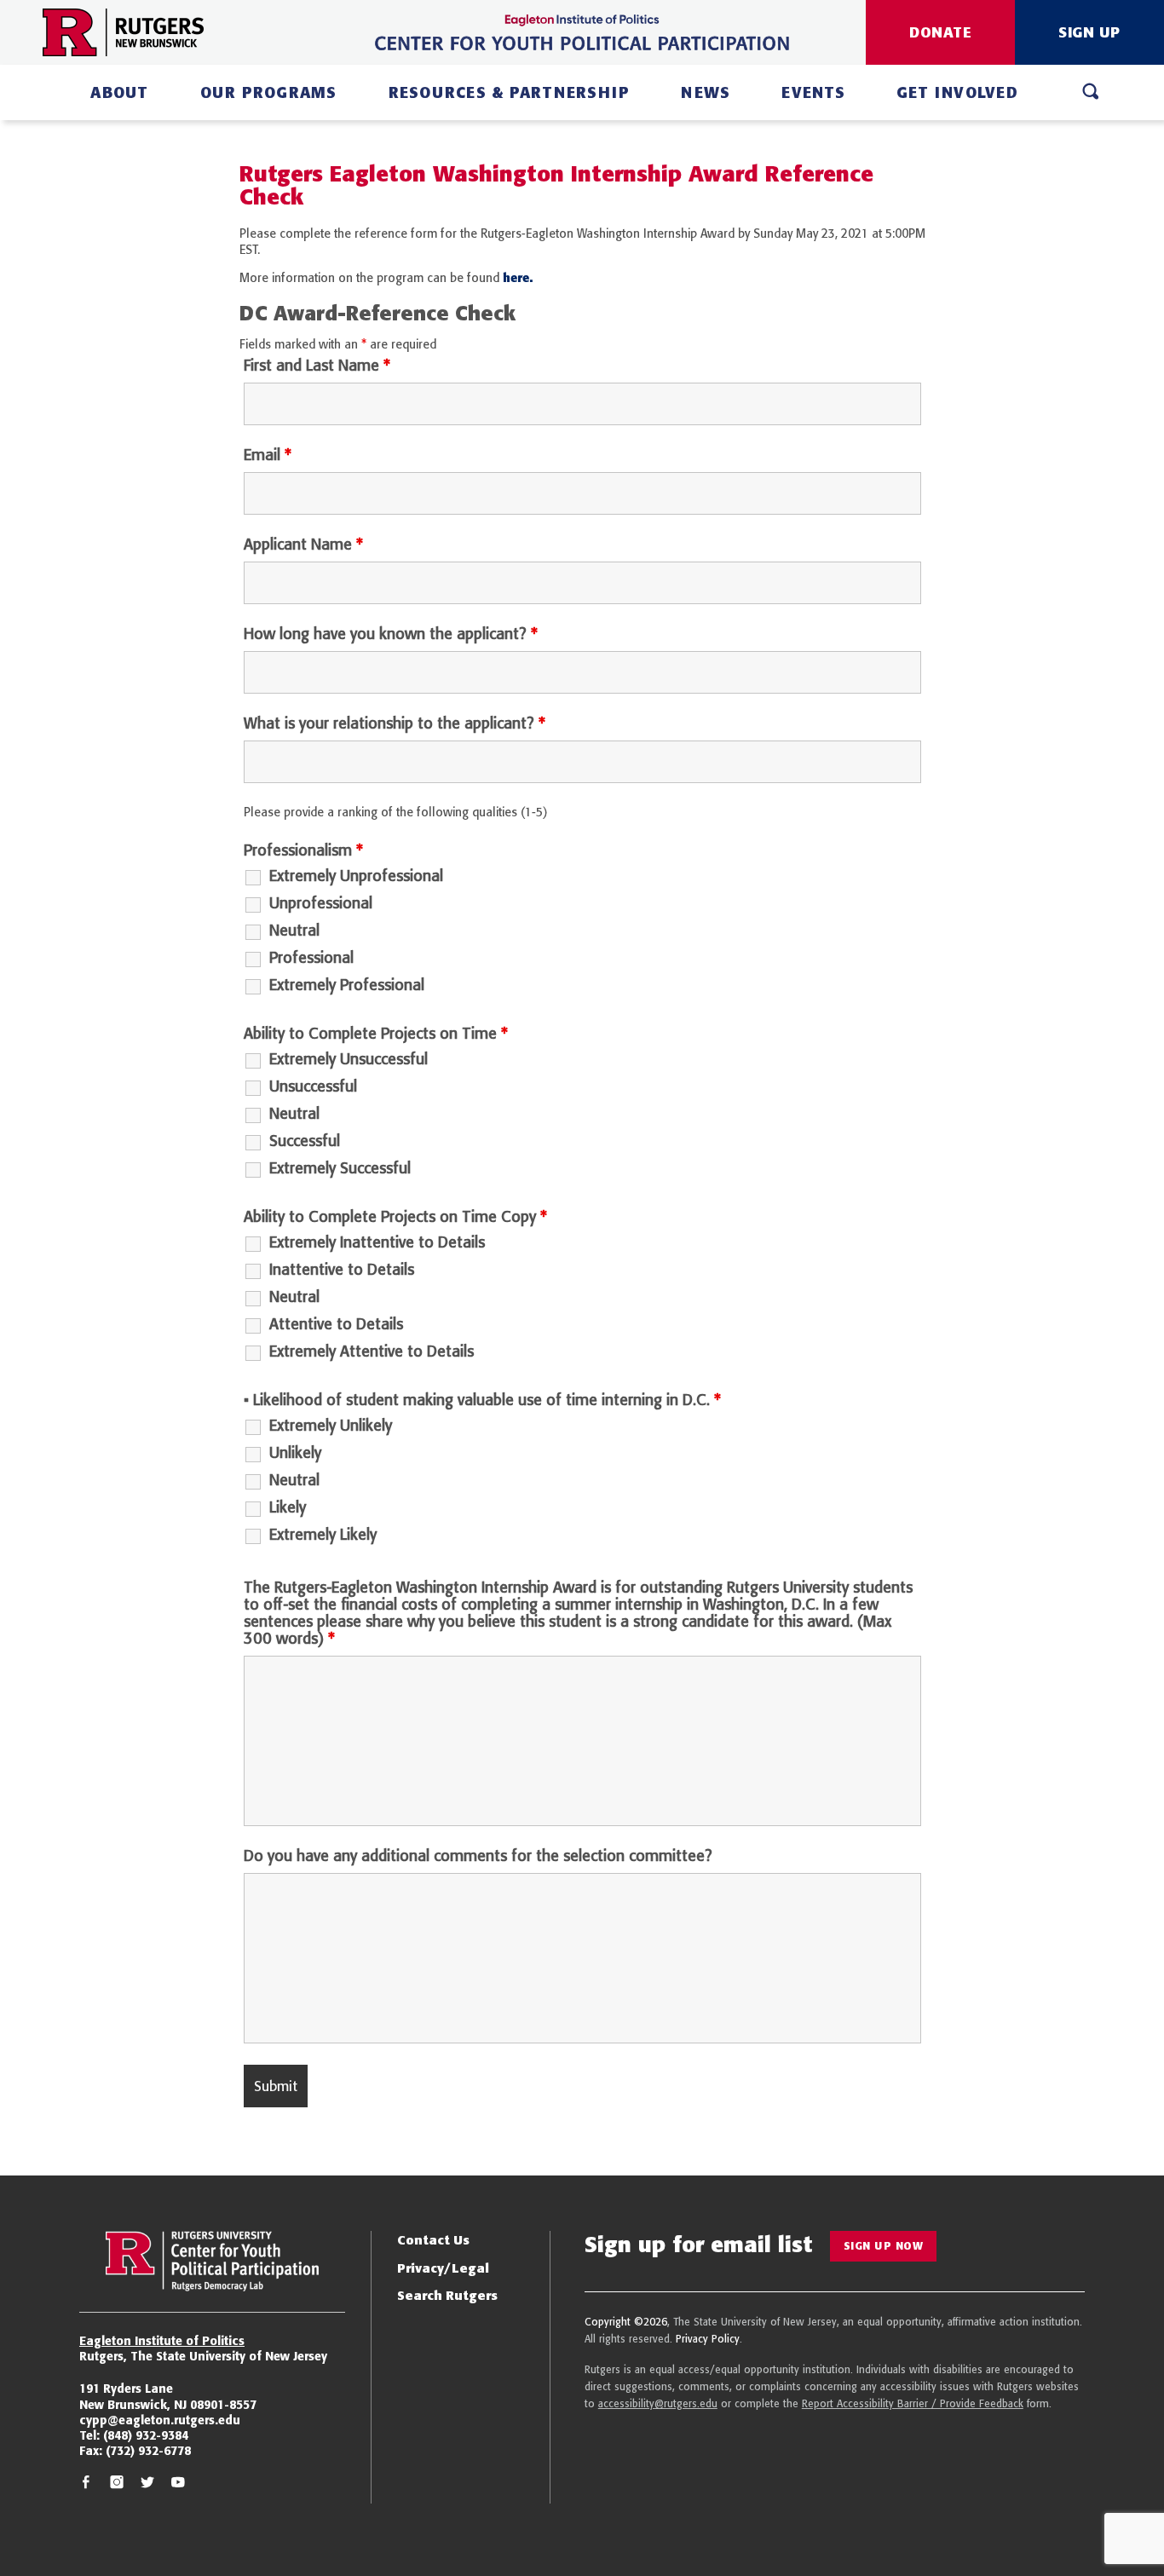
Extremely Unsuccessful (349, 1059)
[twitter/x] (147, 2484)
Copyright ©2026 (626, 2322)
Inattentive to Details (342, 1270)
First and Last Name (317, 366)
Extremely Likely (323, 1535)
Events (813, 92)
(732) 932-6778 (148, 2451)
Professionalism (303, 850)
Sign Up (1089, 32)
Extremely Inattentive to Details (377, 1242)
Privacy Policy (708, 2339)
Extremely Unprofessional (356, 876)
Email (268, 455)
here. (518, 278)
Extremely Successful (340, 1168)
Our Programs (269, 92)
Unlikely (295, 1453)
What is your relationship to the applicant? (395, 723)
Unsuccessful (313, 1086)
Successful (305, 1141)
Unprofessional (321, 903)
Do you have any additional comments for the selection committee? (478, 1856)
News (706, 92)
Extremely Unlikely (331, 1426)
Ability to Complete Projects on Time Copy (395, 1217)
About (119, 92)
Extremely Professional (347, 985)
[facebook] (86, 2484)
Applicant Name (303, 545)
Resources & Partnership (510, 92)
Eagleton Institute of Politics (162, 2341)
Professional (311, 958)
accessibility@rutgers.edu (658, 2403)
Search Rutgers (447, 2295)
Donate (940, 32)
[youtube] (178, 2484)
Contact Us (433, 2240)
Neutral (294, 931)
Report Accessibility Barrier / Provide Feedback (913, 2403)
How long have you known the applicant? (391, 634)
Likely (288, 1507)
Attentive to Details (336, 1324)
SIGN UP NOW (884, 2246)
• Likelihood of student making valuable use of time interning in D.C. (482, 1400)
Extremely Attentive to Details (372, 1351)
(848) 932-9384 (146, 2435)
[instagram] (117, 2484)
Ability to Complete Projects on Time (376, 1034)
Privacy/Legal (443, 2268)
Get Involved (957, 92)
